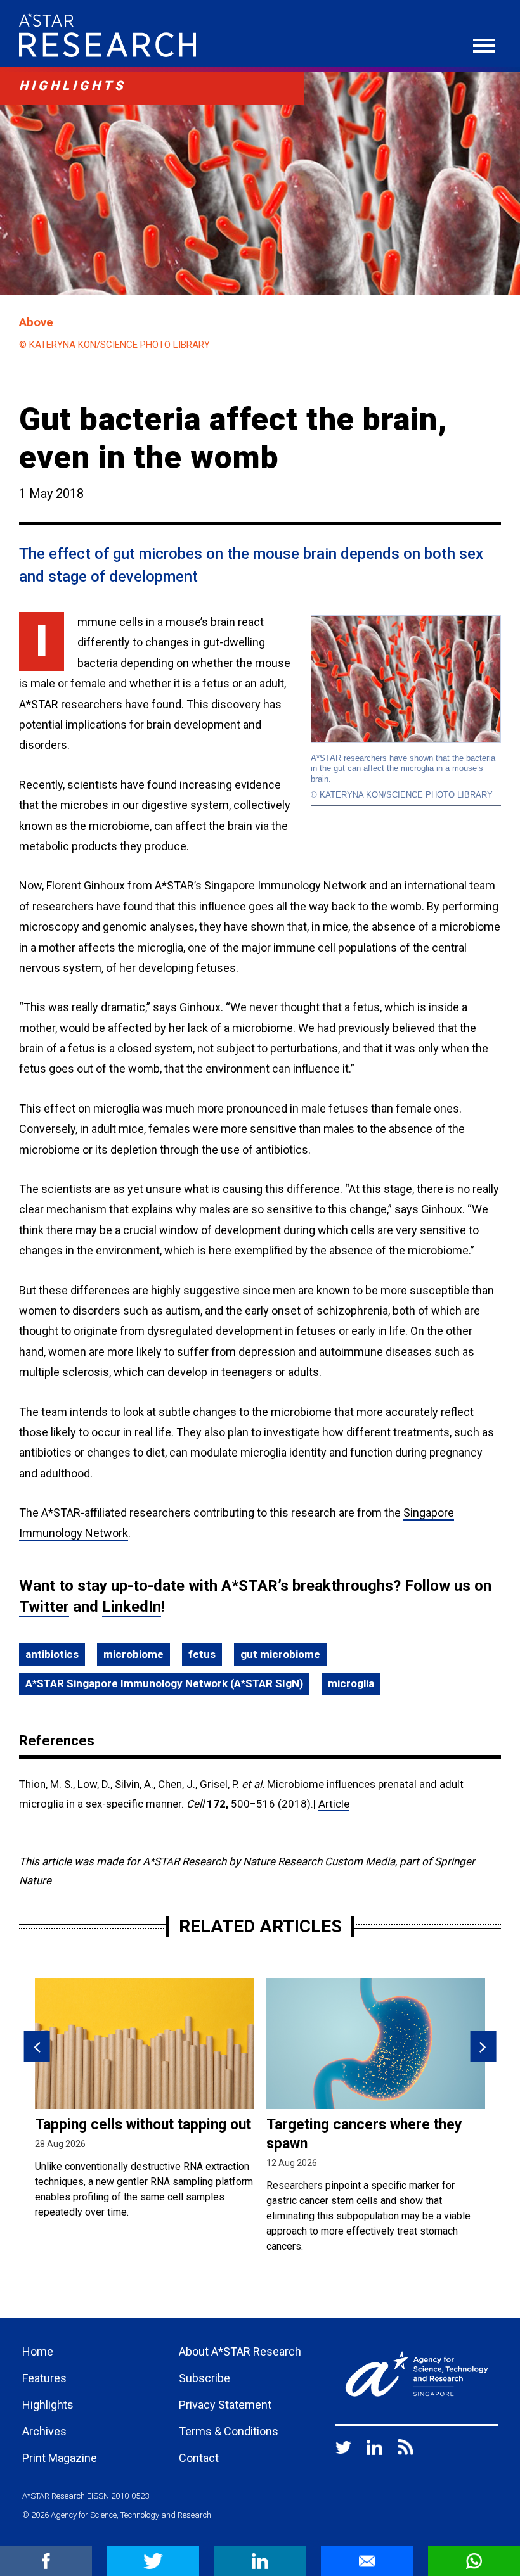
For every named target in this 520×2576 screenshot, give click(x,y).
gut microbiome (280, 1654)
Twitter (44, 1607)
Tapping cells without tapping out (143, 2125)
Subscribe (205, 2378)
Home (38, 2351)
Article (334, 1804)
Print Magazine (60, 2458)
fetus (202, 1654)
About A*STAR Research (240, 2351)
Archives (44, 2431)
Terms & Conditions (229, 2431)
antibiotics (52, 1654)
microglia (351, 1683)
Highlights (48, 2405)
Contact (199, 2458)
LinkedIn (132, 1607)
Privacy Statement (225, 2405)
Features (44, 2378)
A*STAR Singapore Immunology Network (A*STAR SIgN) (164, 1683)
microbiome (133, 1654)
